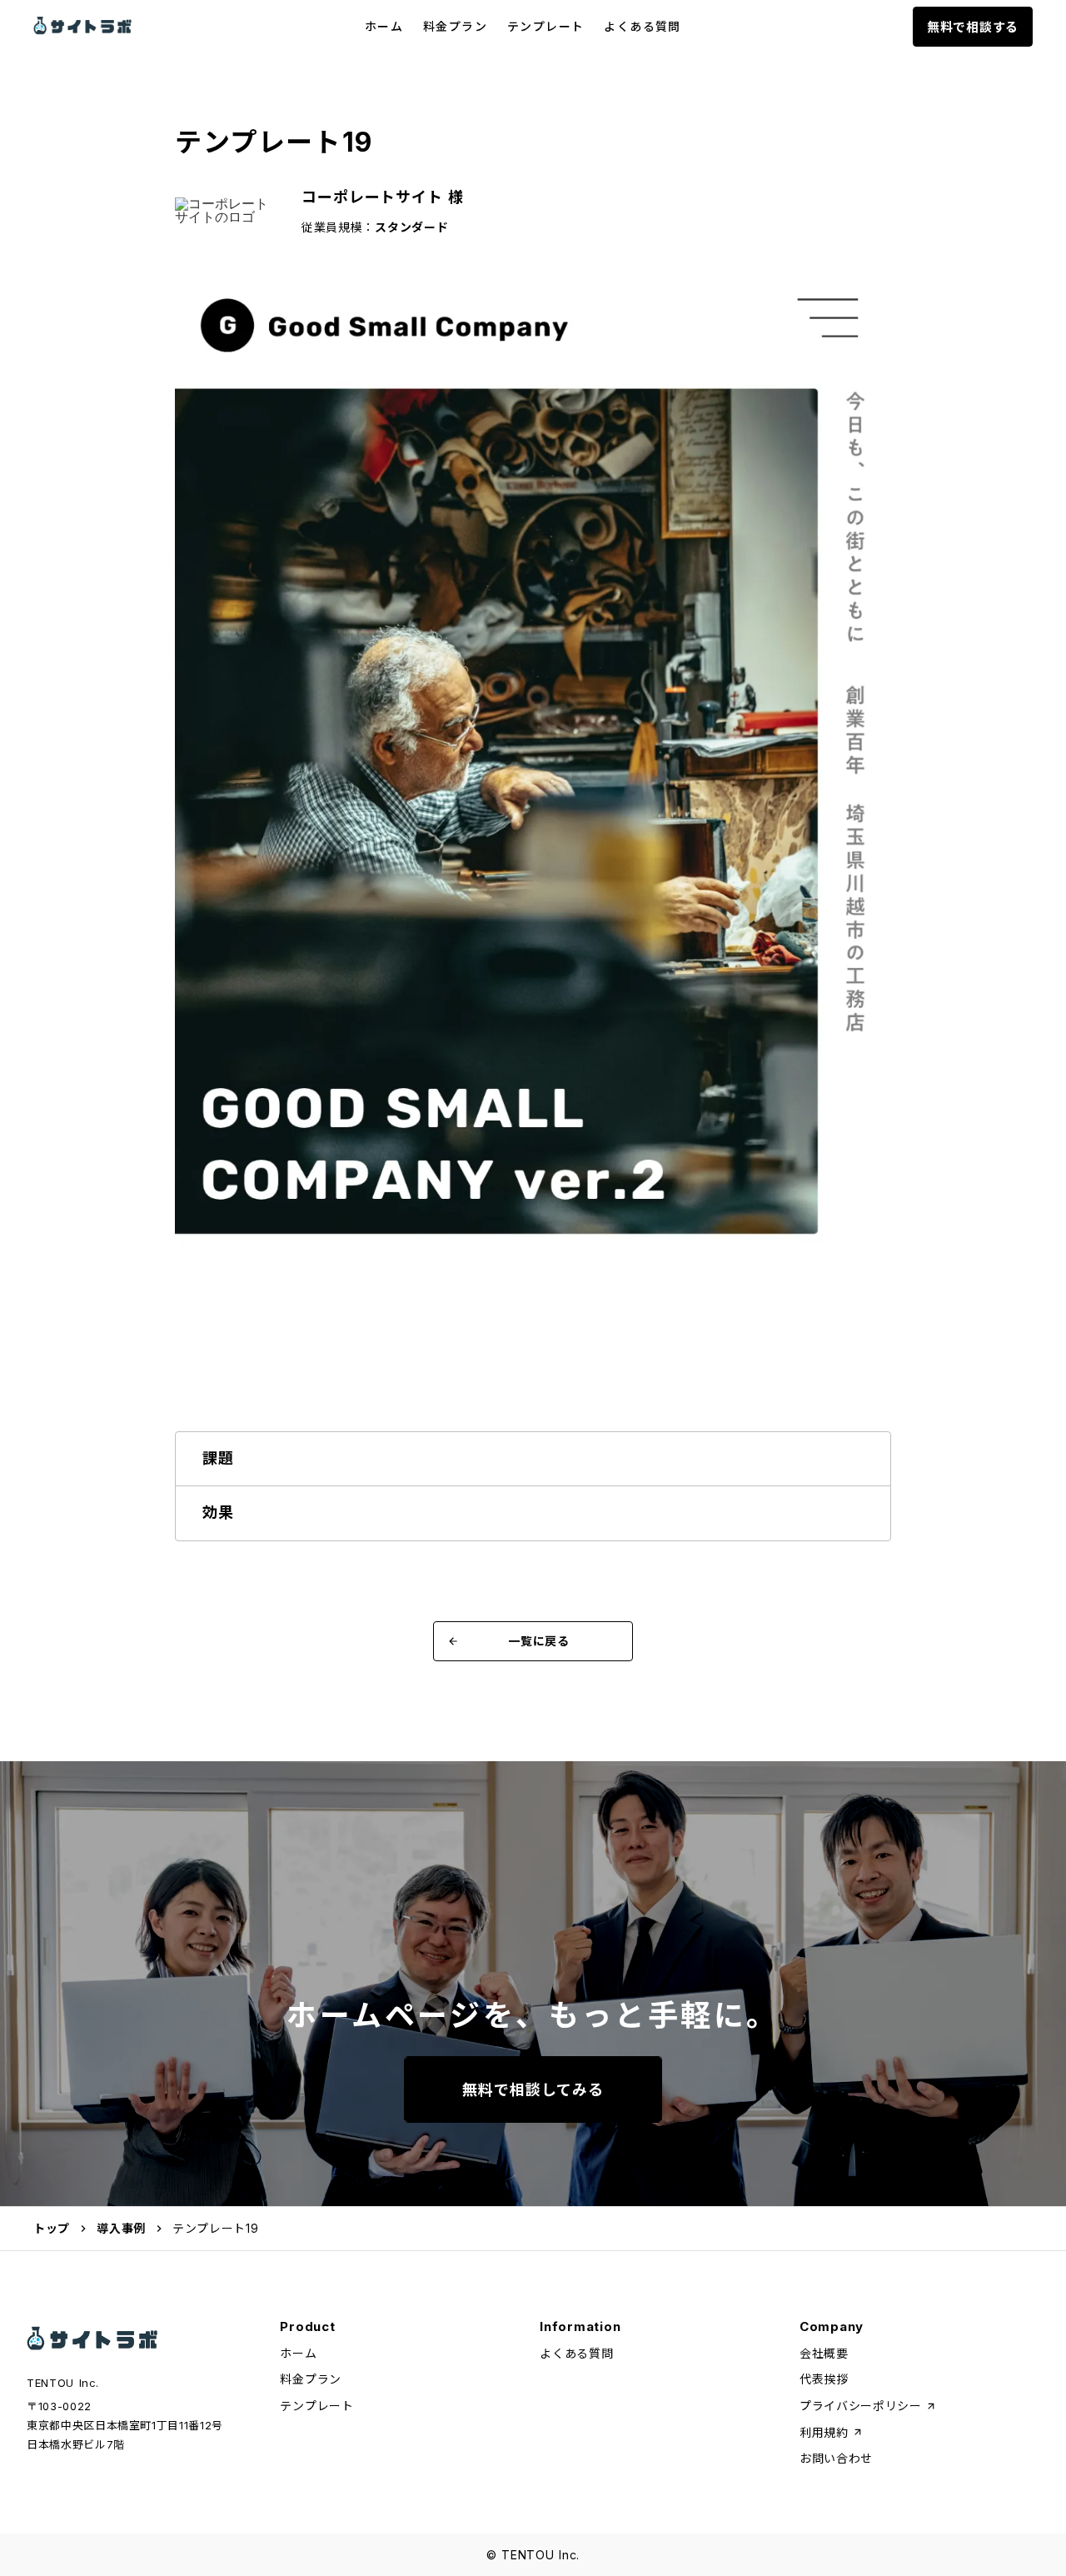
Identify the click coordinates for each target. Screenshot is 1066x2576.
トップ (52, 2228)
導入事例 (121, 2228)
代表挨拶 (824, 2379)
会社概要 (824, 2353)
